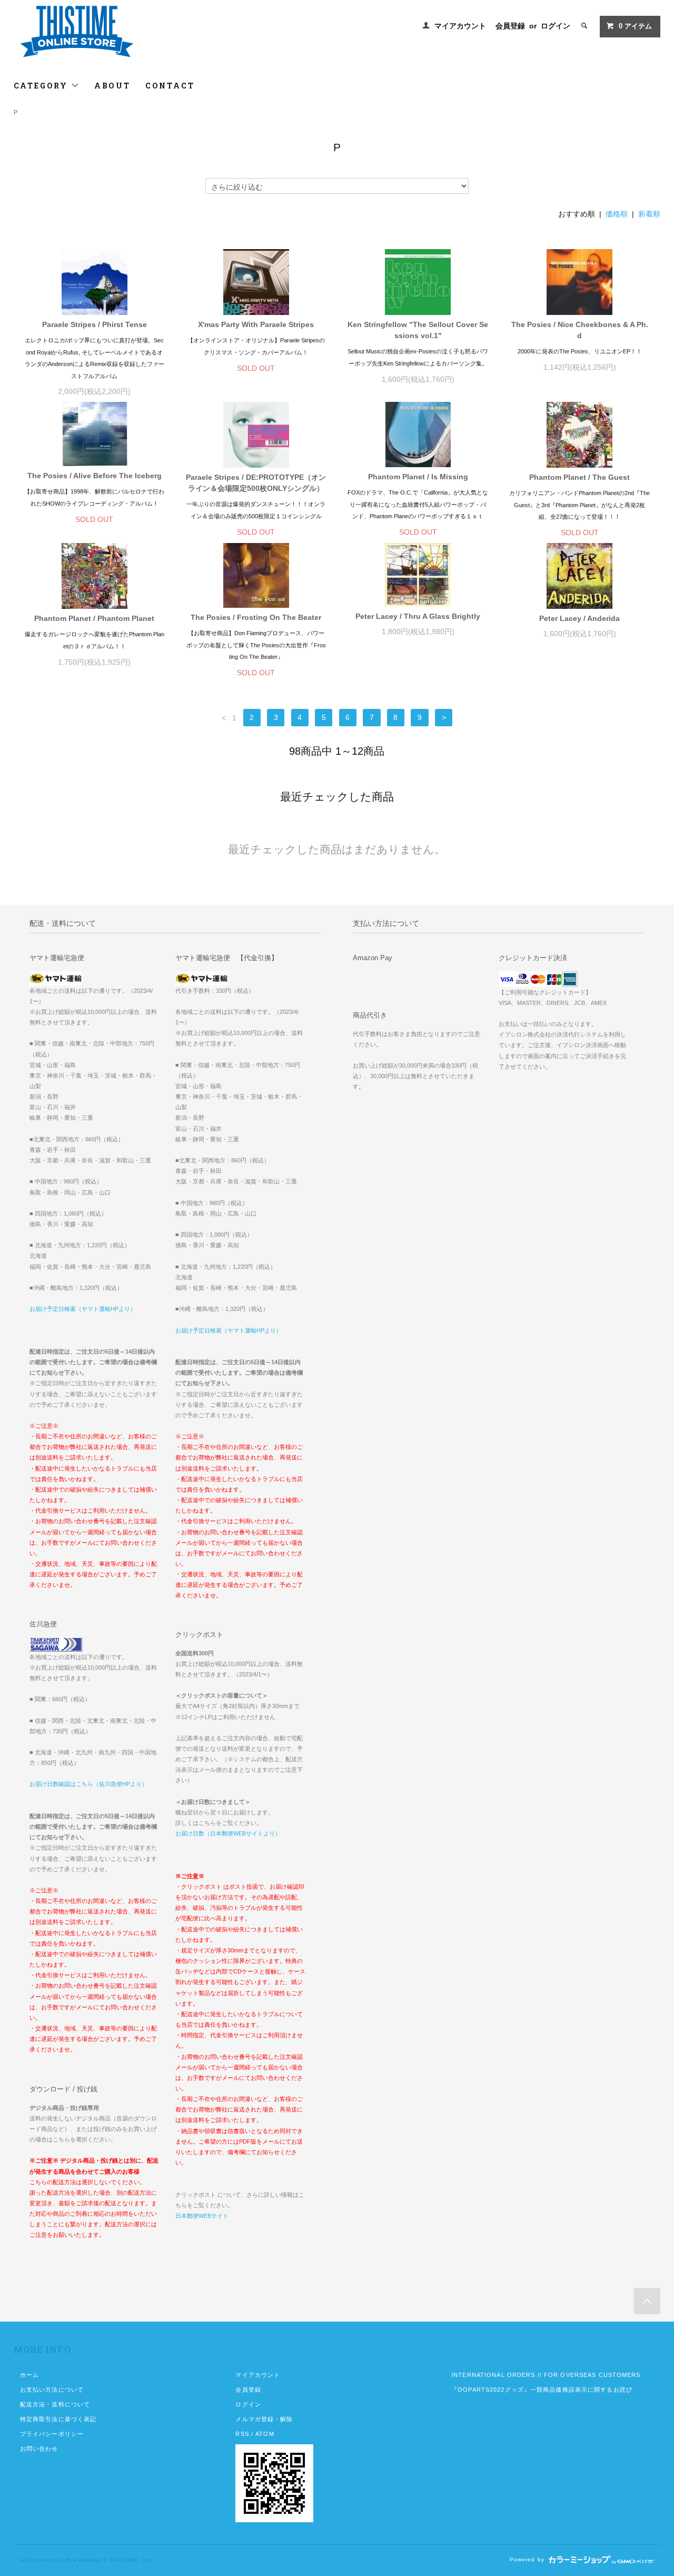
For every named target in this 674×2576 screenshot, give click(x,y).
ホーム (29, 2375)
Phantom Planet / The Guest (579, 477)
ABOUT (112, 86)
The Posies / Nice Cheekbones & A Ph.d (580, 330)
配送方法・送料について (55, 2404)
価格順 (617, 214)
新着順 (649, 214)
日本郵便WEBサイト (202, 2216)
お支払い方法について (52, 2390)
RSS (242, 2434)
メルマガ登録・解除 (264, 2419)
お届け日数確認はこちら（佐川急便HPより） (88, 1784)
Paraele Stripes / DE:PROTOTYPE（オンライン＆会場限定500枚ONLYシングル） (256, 483)
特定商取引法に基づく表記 (58, 2419)
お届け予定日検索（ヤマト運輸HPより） (83, 1309)
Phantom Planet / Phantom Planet (94, 618)
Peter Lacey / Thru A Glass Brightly (418, 616)
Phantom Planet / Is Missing (418, 477)
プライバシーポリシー (52, 2434)
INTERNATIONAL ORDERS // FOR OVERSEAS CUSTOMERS (546, 2375)
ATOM (265, 2434)
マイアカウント (460, 26)
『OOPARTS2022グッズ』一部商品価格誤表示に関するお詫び (542, 2390)
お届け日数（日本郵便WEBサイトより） (228, 1833)
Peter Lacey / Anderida (579, 618)
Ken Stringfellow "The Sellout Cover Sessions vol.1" (418, 330)
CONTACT (170, 86)
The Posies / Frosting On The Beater (256, 617)
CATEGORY (42, 86)
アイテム (635, 26)
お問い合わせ (39, 2449)
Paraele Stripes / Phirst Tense (95, 324)
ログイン (556, 26)
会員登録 (510, 26)
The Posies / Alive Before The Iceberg (95, 476)
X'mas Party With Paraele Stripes (256, 324)
